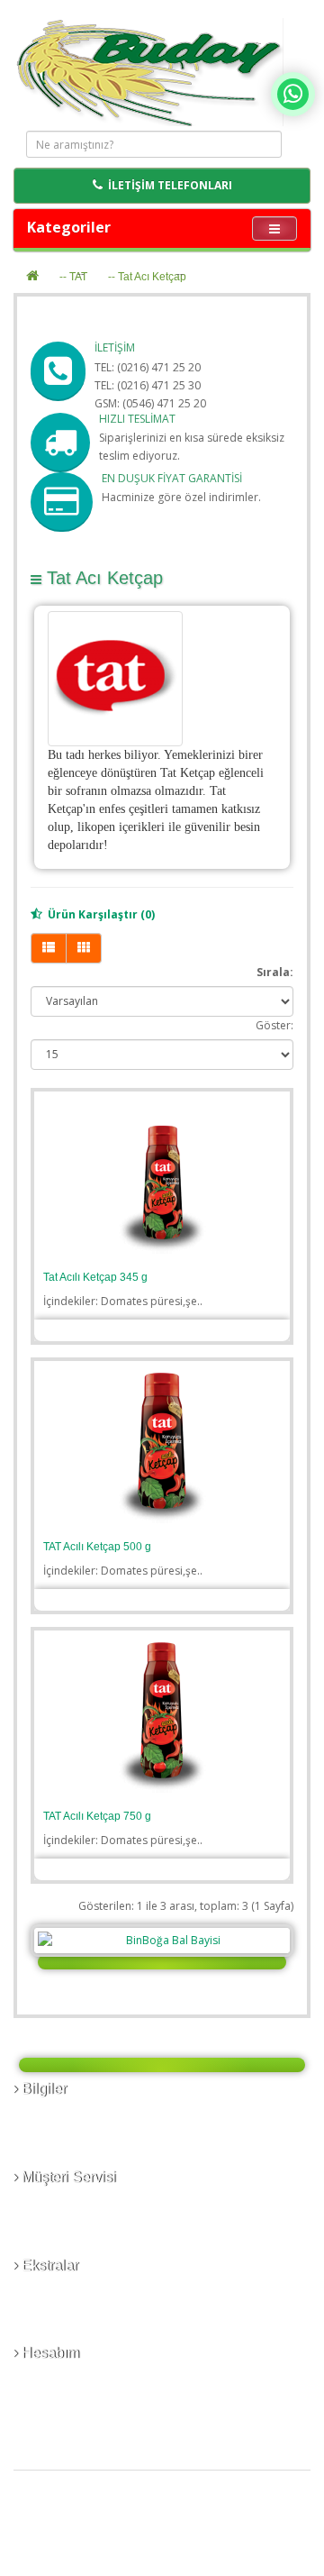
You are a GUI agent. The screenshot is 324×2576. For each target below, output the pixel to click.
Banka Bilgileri (57, 2115)
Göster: (274, 1025)
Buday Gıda (101, 2533)
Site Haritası (51, 2239)
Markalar (43, 2291)
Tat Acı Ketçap (152, 277)
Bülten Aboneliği (63, 2415)
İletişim (39, 2203)
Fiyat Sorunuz (153, 1329)
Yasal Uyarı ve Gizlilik (74, 2151)
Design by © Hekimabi (242, 2567)
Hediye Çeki (51, 2309)
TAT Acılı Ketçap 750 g (97, 1816)
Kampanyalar (54, 2327)
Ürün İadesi (50, 2221)
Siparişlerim (51, 2379)
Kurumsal (45, 2133)
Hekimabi (211, 2533)
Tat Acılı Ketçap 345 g (95, 1277)
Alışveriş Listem (60, 2397)
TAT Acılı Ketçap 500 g (97, 1547)
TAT (78, 277)
